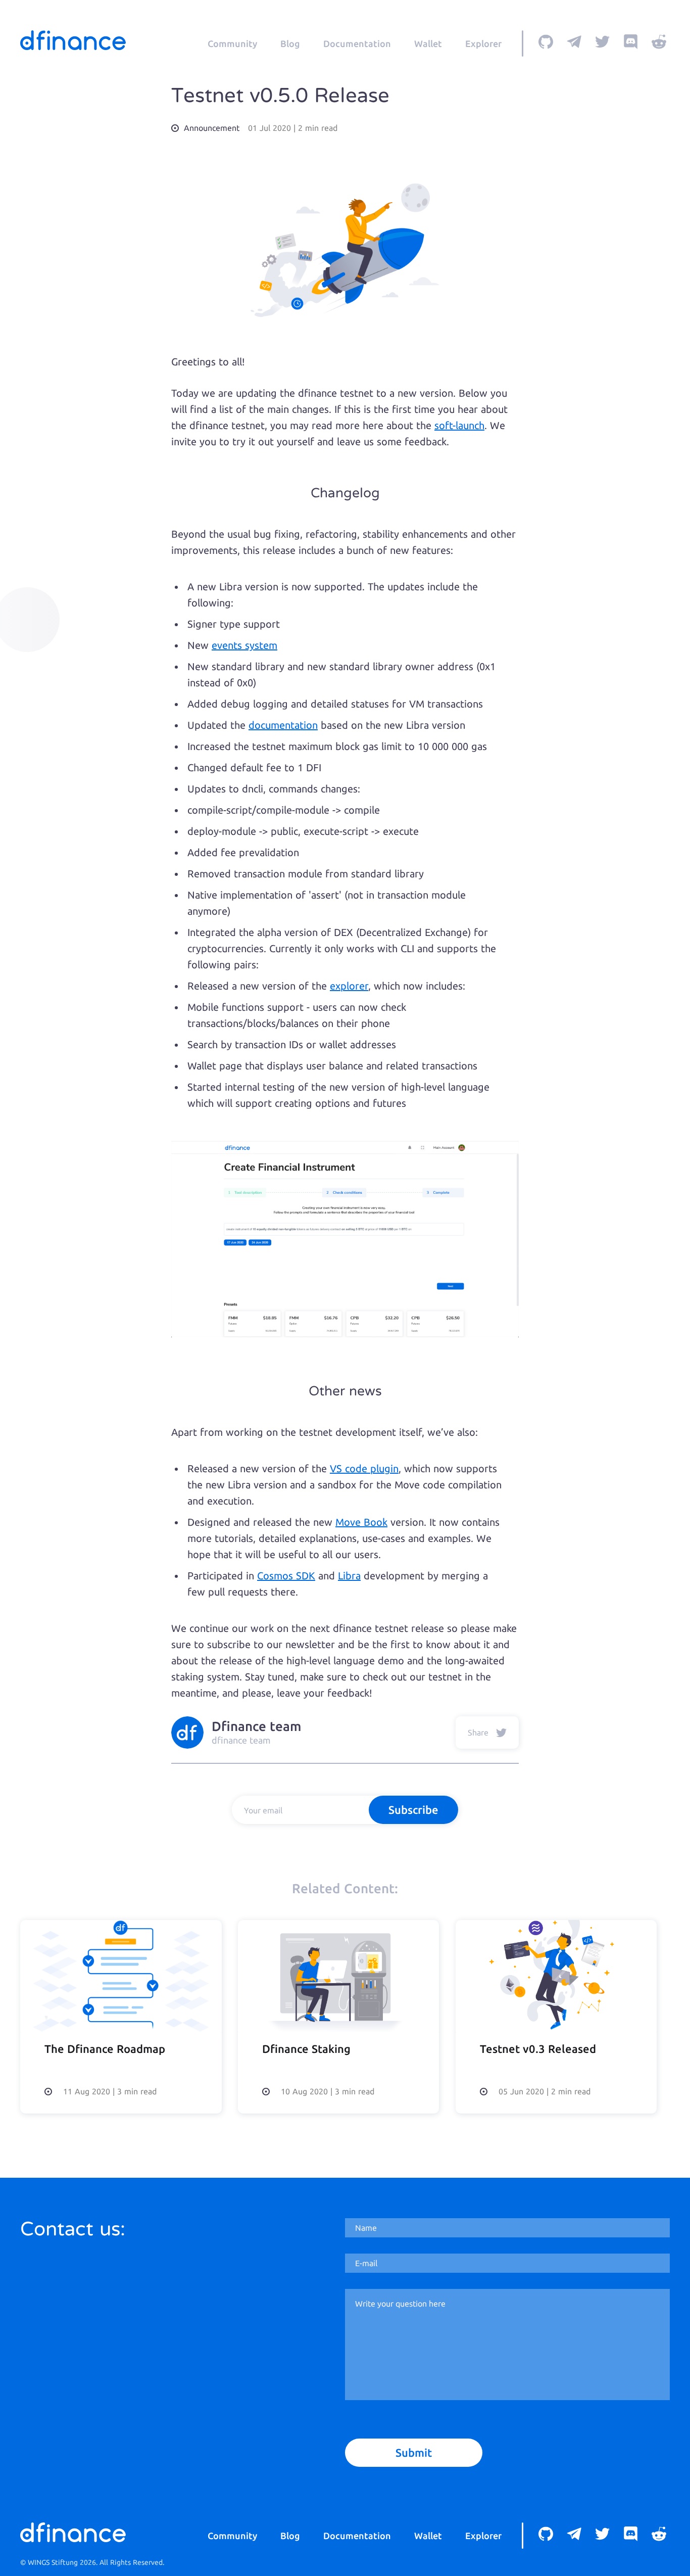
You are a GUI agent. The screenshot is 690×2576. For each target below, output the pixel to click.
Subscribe (413, 1810)
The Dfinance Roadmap (105, 2049)
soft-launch (459, 425)
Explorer (483, 43)
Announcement (212, 128)
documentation (283, 725)
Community (232, 43)
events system (244, 645)
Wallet (428, 43)
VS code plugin (364, 1468)
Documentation (357, 43)
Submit (414, 2452)
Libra (349, 1576)
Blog (290, 43)
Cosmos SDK (286, 1576)
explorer (349, 986)
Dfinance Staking (306, 2049)
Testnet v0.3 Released (538, 2049)
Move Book (361, 1522)
